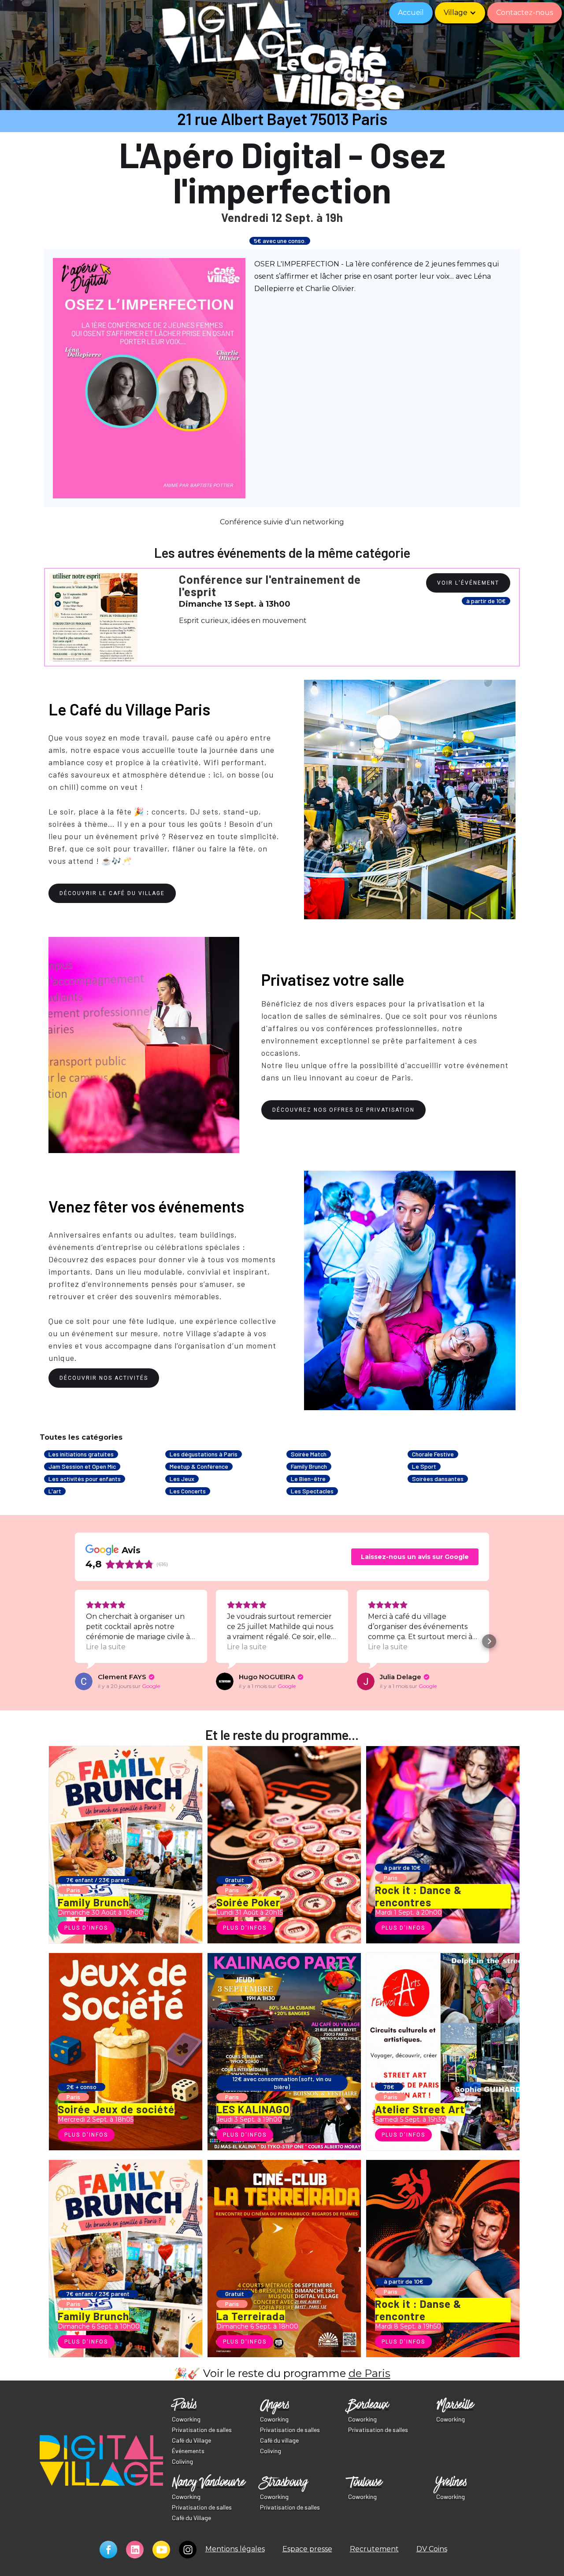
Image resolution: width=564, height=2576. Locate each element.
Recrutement (374, 2549)
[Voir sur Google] (84, 1681)
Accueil (411, 13)
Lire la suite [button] (106, 1647)
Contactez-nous (525, 13)
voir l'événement (468, 583)
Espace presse (307, 2549)
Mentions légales (235, 2549)
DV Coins (432, 2549)
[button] (460, 13)
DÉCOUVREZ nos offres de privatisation (343, 1110)
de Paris (369, 2373)
